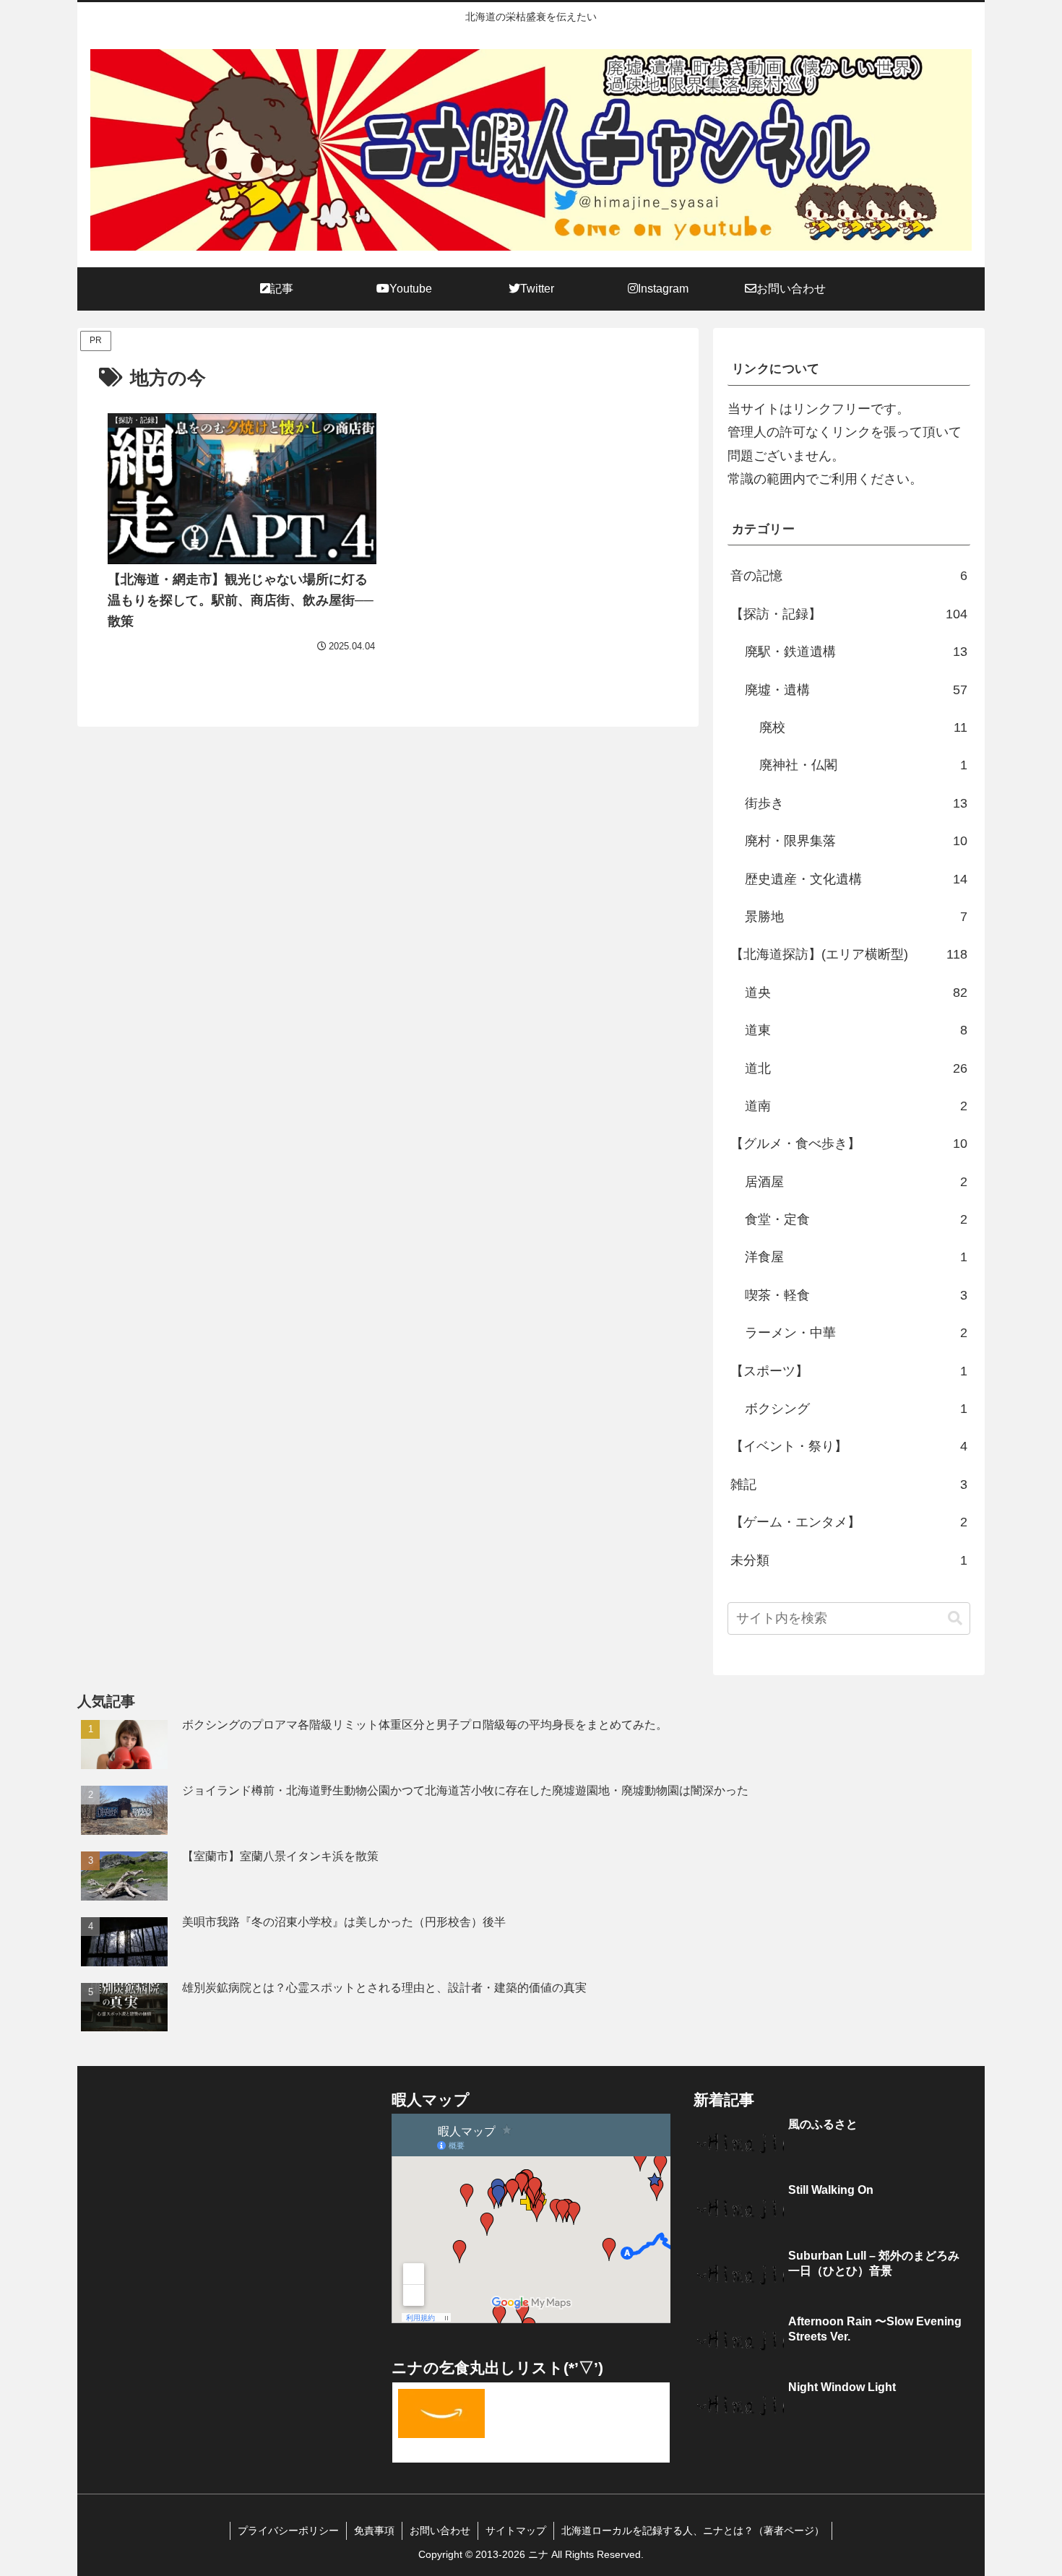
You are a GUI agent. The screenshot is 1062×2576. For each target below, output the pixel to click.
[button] (955, 1618)
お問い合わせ (440, 2530)
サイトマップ (516, 2530)
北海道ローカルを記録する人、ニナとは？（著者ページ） (693, 2530)
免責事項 (374, 2530)
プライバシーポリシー (288, 2530)
